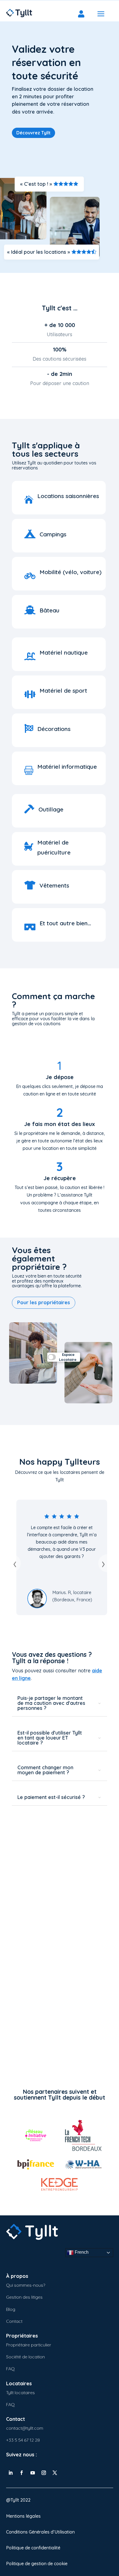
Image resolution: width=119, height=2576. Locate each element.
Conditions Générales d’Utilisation (40, 2532)
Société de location (25, 2357)
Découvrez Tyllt (33, 133)
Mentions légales (23, 2516)
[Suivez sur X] (55, 2473)
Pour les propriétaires (44, 1302)
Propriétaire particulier (29, 2345)
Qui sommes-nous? (26, 2285)
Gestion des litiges (24, 2297)
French (81, 2252)
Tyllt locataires (20, 2392)
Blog (11, 2309)
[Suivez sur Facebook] (22, 2473)
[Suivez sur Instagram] (44, 2473)
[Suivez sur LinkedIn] (11, 2473)
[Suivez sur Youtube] (33, 2473)
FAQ (10, 2369)
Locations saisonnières (68, 496)
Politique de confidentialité (33, 2548)
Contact (14, 2321)
